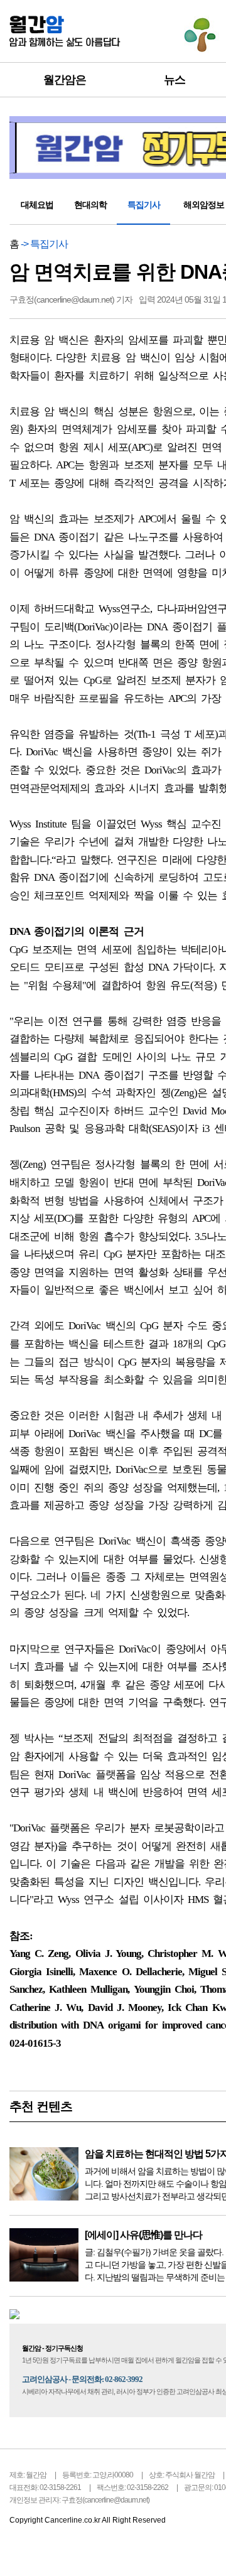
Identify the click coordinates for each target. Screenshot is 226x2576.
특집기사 (144, 205)
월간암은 (65, 80)
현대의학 (90, 205)
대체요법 (37, 205)
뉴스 (175, 80)
